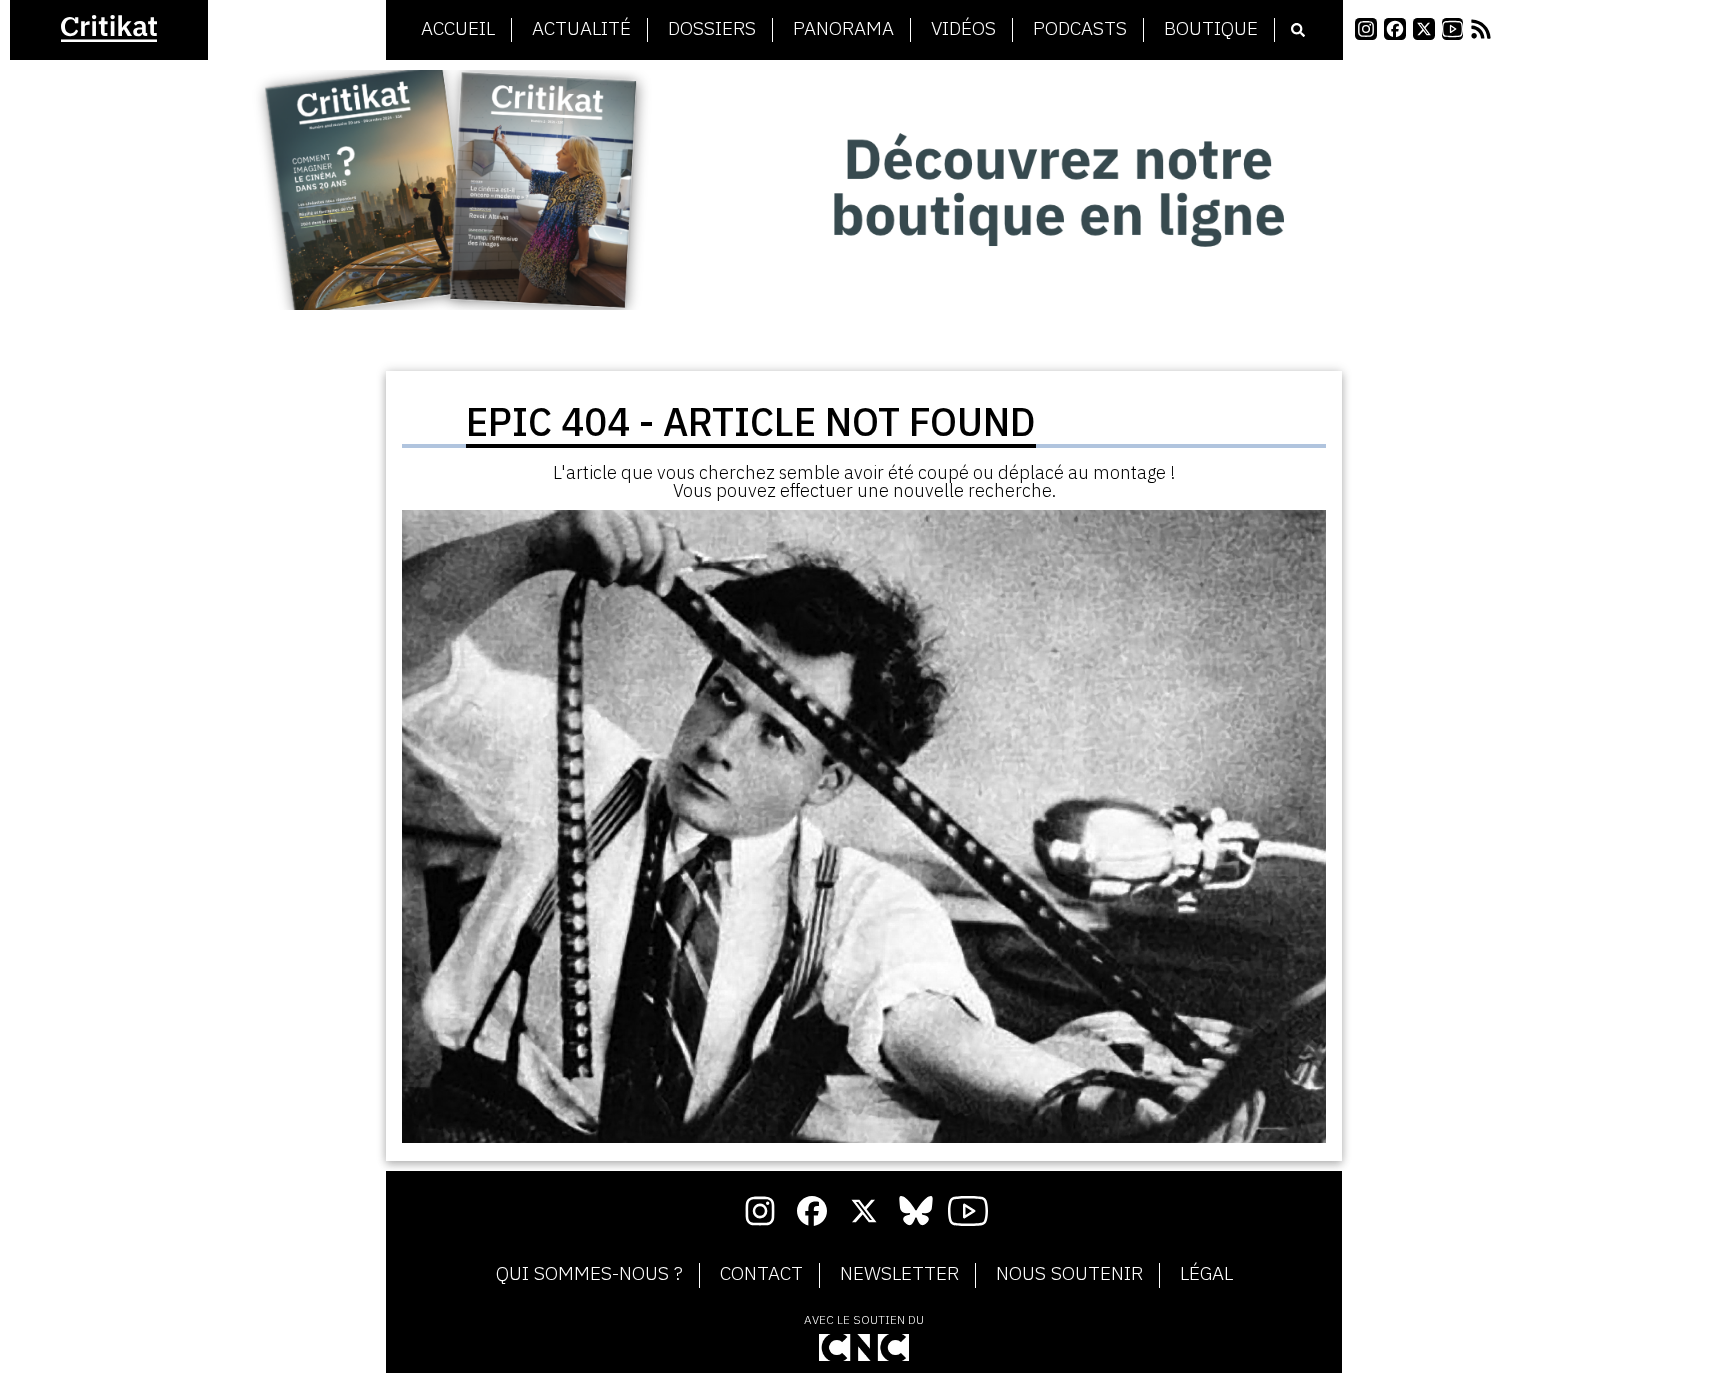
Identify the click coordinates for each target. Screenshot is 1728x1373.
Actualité (581, 29)
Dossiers (712, 29)
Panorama (843, 29)
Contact (761, 1274)
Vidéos (963, 29)
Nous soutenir (1069, 1274)
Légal (1206, 1274)
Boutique (1211, 29)
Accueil (458, 29)
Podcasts (1080, 29)
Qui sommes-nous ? (589, 1274)
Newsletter (899, 1274)
